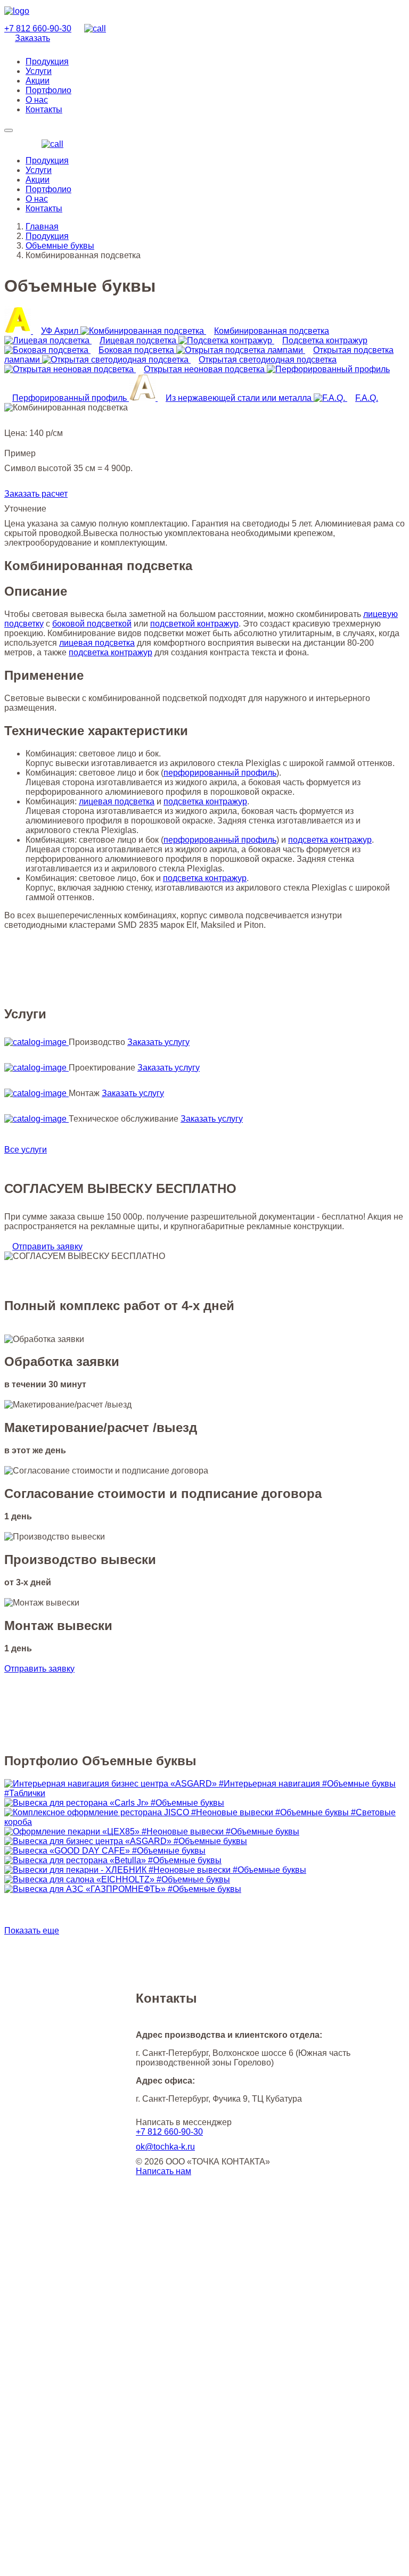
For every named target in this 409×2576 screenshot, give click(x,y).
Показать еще (32, 1931)
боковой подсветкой (92, 624)
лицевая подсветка (97, 643)
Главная (42, 227)
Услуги (39, 170)
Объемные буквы (60, 246)
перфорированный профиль (220, 773)
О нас (37, 199)
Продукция (47, 161)
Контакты (44, 208)
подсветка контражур (111, 652)
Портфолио (48, 189)
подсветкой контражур (194, 624)
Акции (38, 180)
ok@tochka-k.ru (165, 2147)
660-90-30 (38, 28)
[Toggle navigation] (9, 130)
